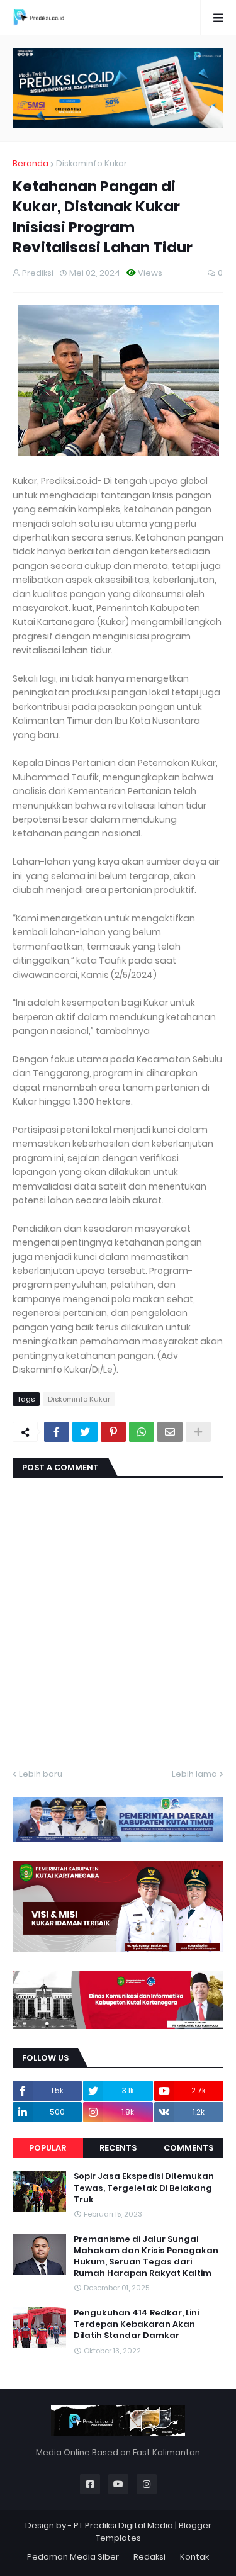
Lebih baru (41, 1774)
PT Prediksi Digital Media (123, 2525)
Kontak (194, 2557)
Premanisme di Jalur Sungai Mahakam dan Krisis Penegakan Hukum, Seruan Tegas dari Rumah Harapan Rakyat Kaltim (146, 2257)
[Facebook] (57, 1432)
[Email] (170, 1432)
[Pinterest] (113, 1432)
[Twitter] (85, 1432)
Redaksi (149, 2557)
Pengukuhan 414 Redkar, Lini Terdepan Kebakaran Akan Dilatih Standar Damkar (136, 2324)
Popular (48, 2148)
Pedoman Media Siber (73, 2557)
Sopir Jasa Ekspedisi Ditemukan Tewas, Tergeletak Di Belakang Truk (144, 2188)
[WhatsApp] (142, 1432)
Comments (188, 2148)
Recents (118, 2148)
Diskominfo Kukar (92, 163)
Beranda (31, 163)
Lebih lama (194, 1774)
